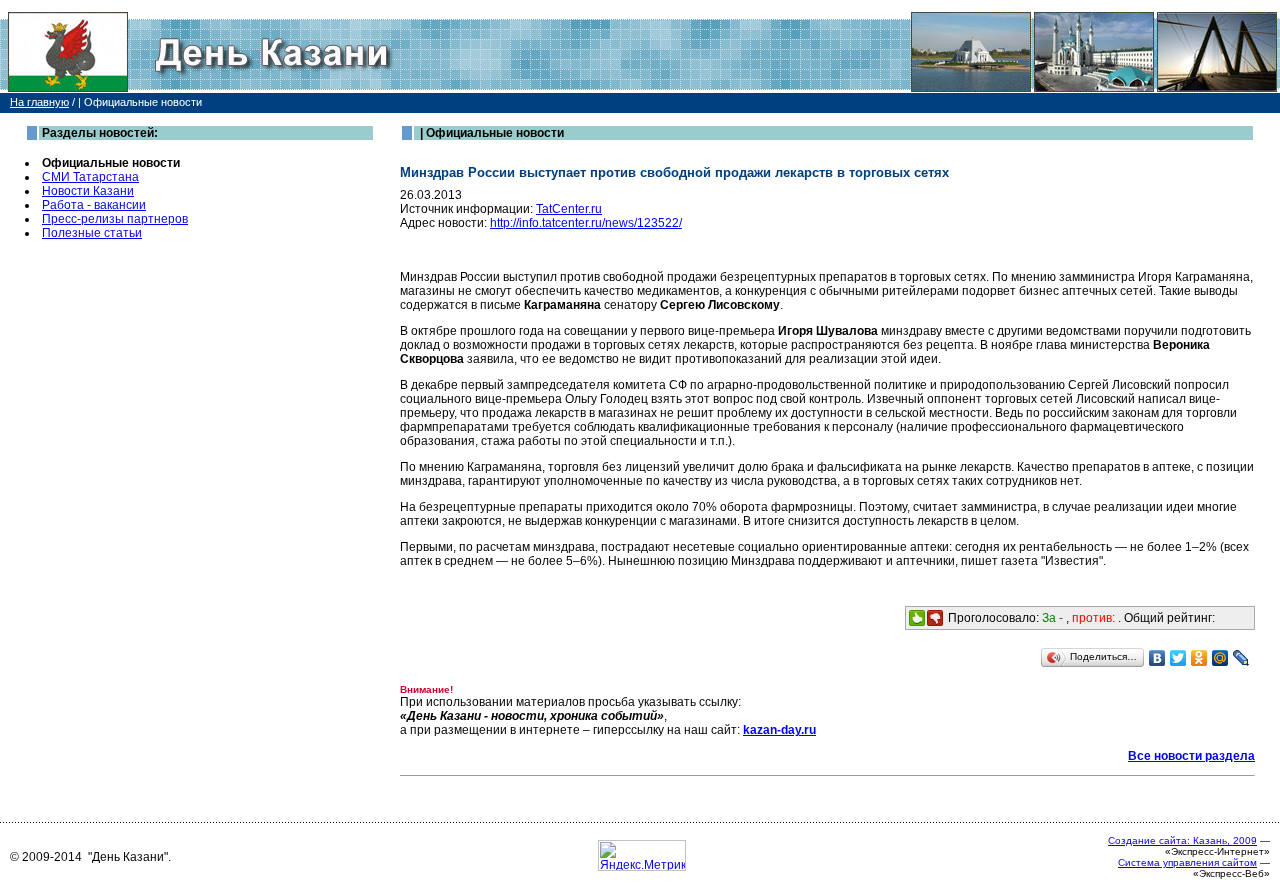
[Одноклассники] (1199, 658)
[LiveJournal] (1241, 658)
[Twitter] (1178, 658)
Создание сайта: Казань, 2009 (1182, 840)
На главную (39, 102)
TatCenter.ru (569, 209)
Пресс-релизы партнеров (115, 219)
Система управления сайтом (1187, 862)
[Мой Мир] (1220, 658)
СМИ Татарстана (90, 177)
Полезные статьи (92, 233)
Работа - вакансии (94, 205)
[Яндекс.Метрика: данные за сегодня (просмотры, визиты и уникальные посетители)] (642, 855)
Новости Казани (88, 191)
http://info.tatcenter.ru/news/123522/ (586, 223)
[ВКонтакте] (1157, 658)
